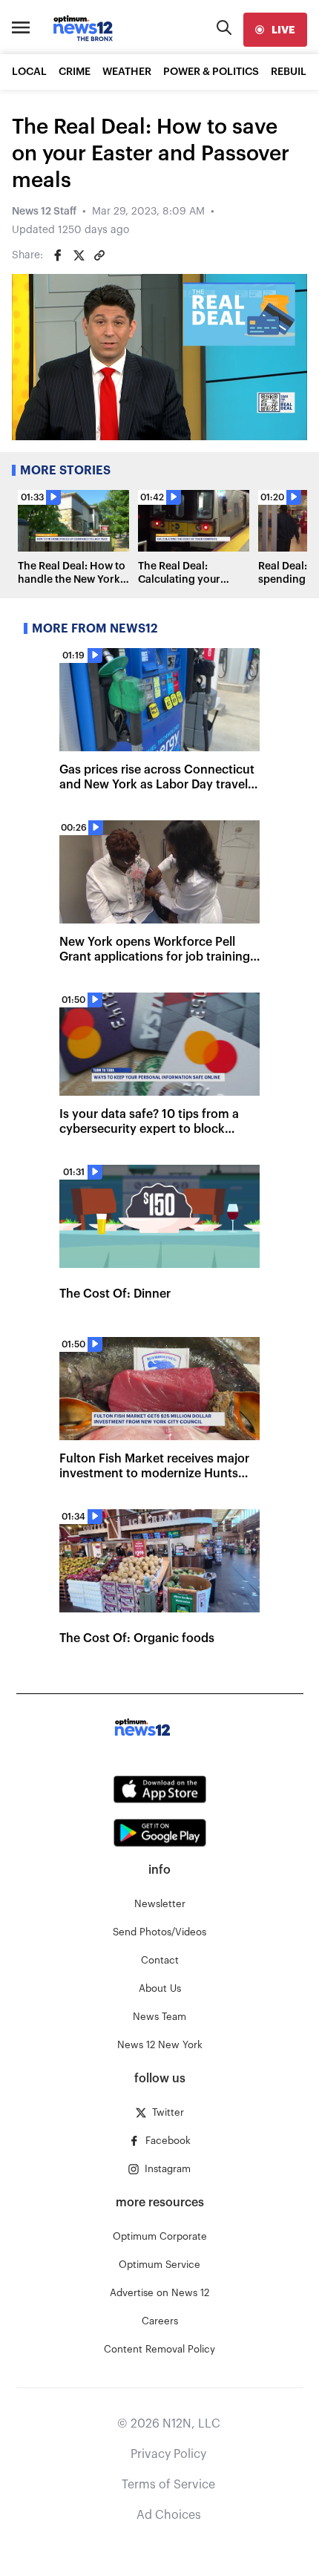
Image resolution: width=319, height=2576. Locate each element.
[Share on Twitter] (79, 255)
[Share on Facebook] (58, 255)
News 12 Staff (44, 212)
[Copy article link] (99, 255)
